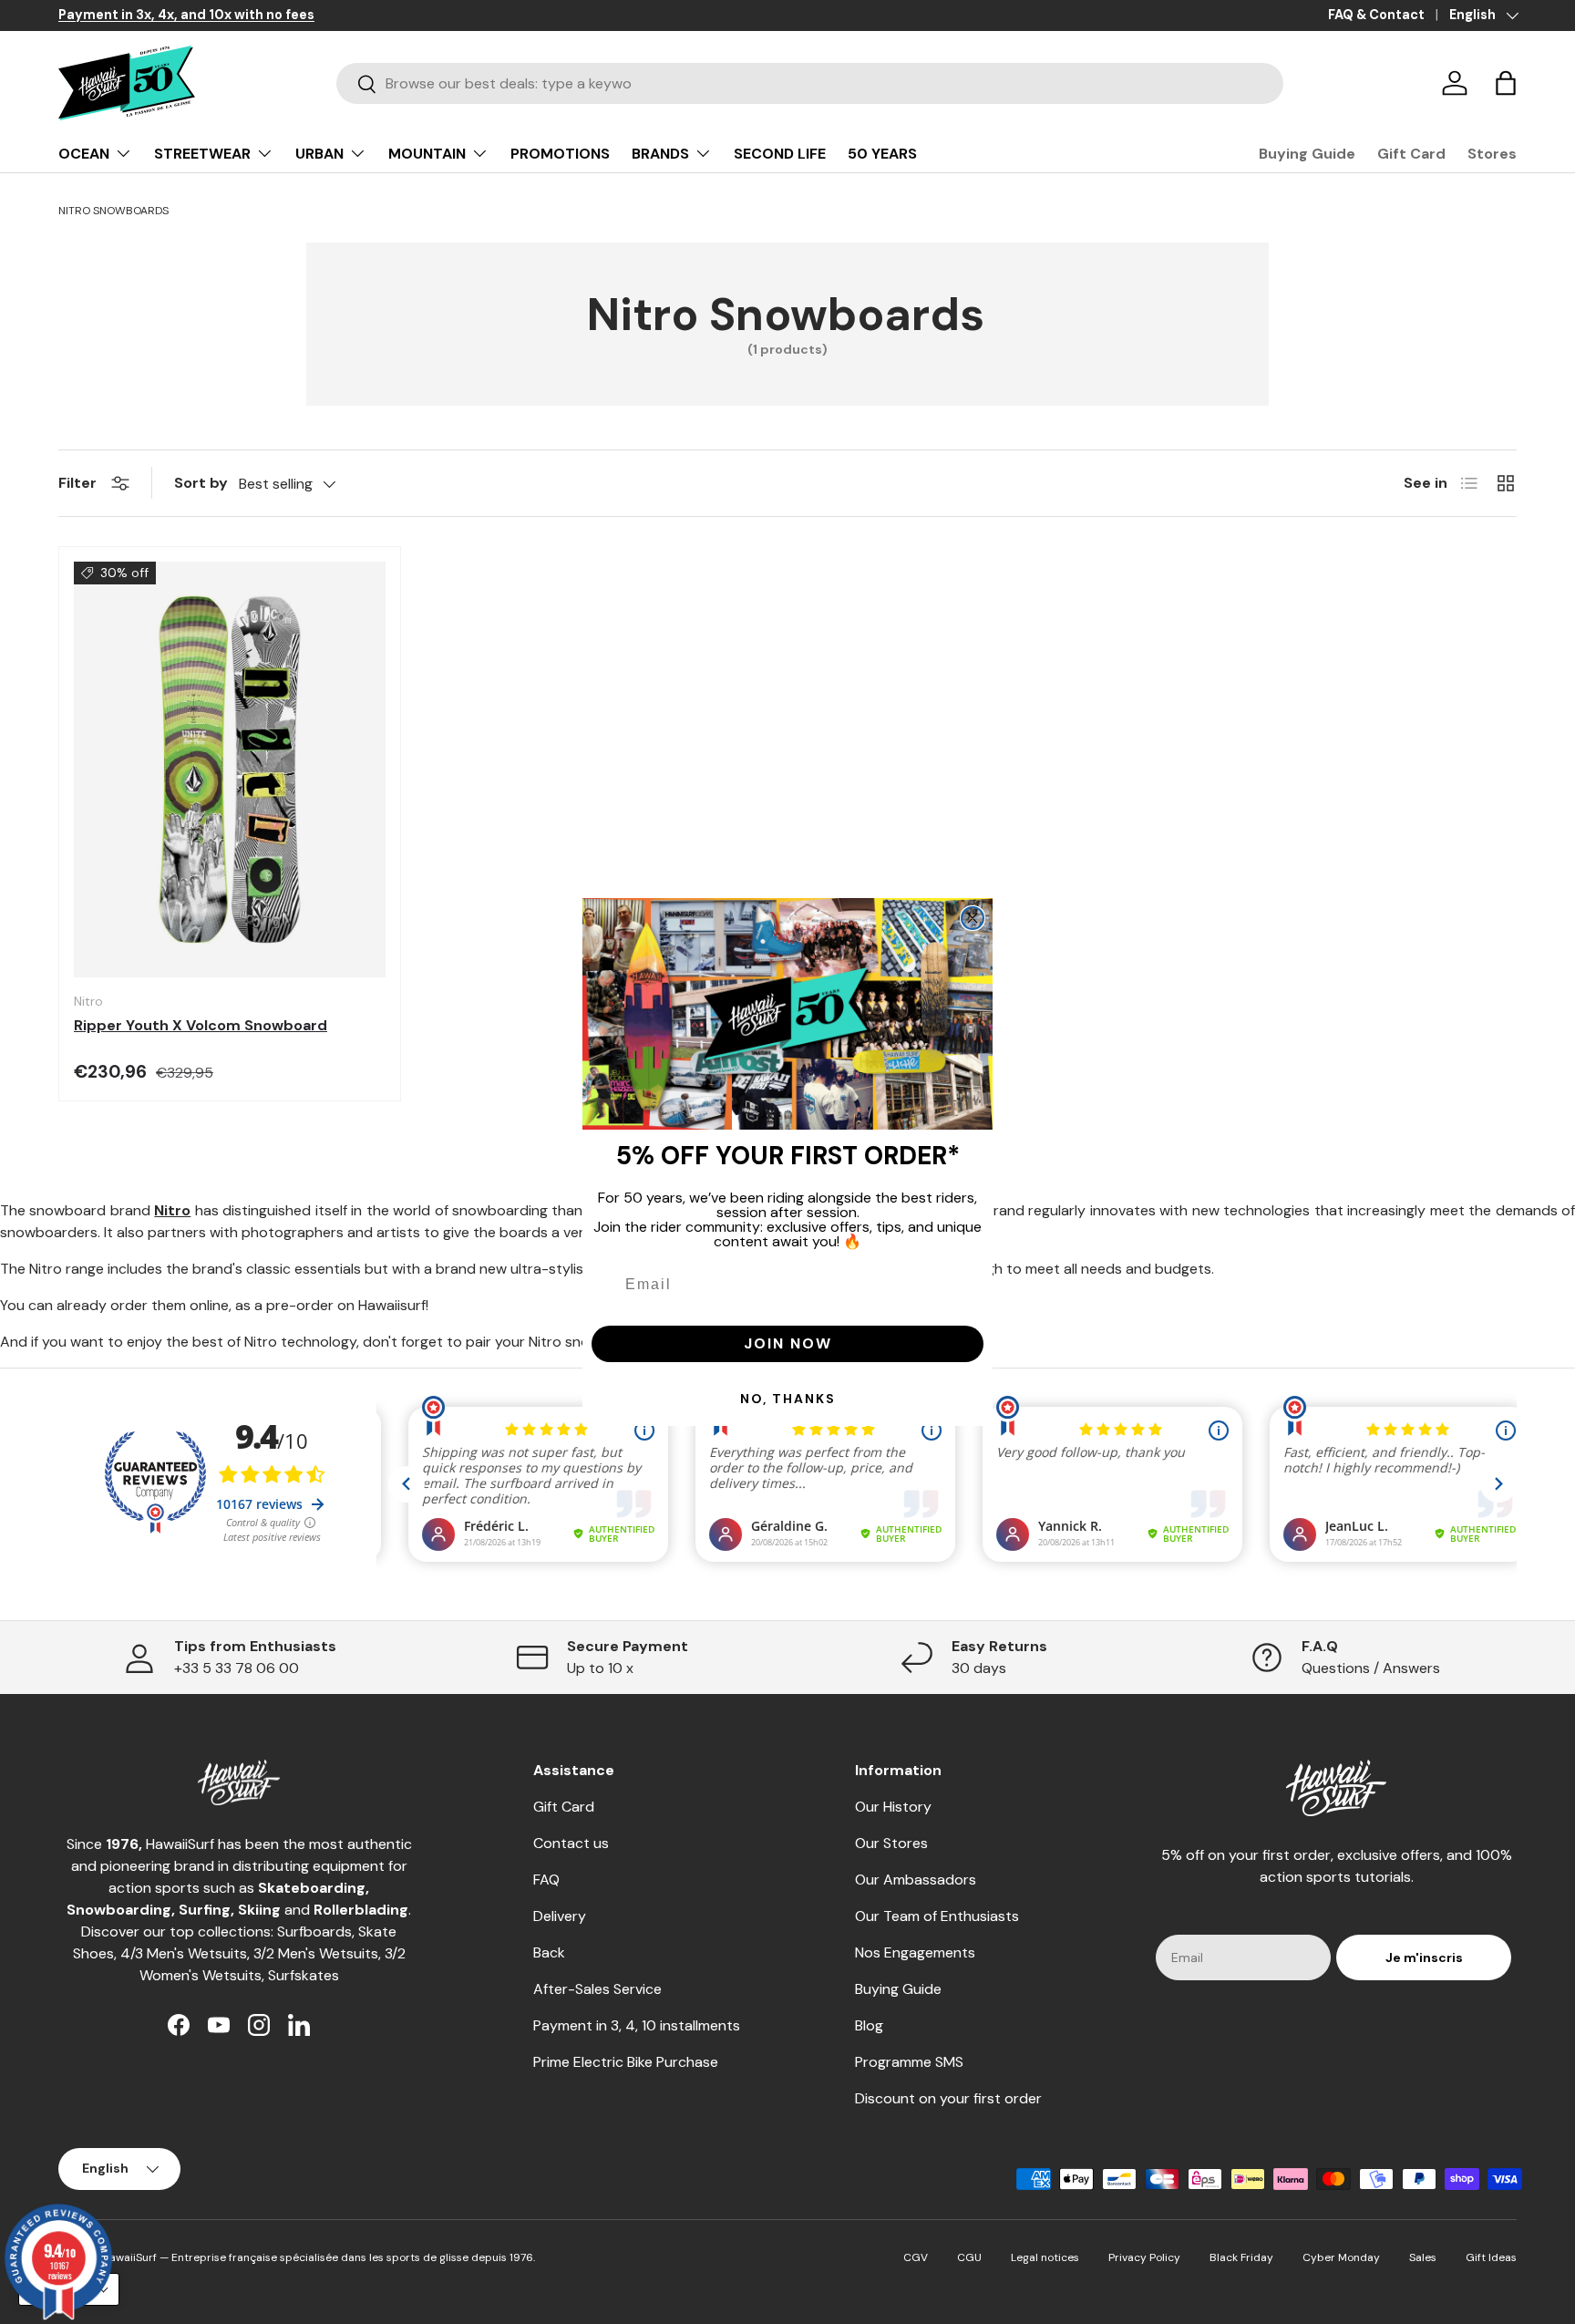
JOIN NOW (788, 1343)
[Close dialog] (973, 918)
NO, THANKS (788, 1399)
